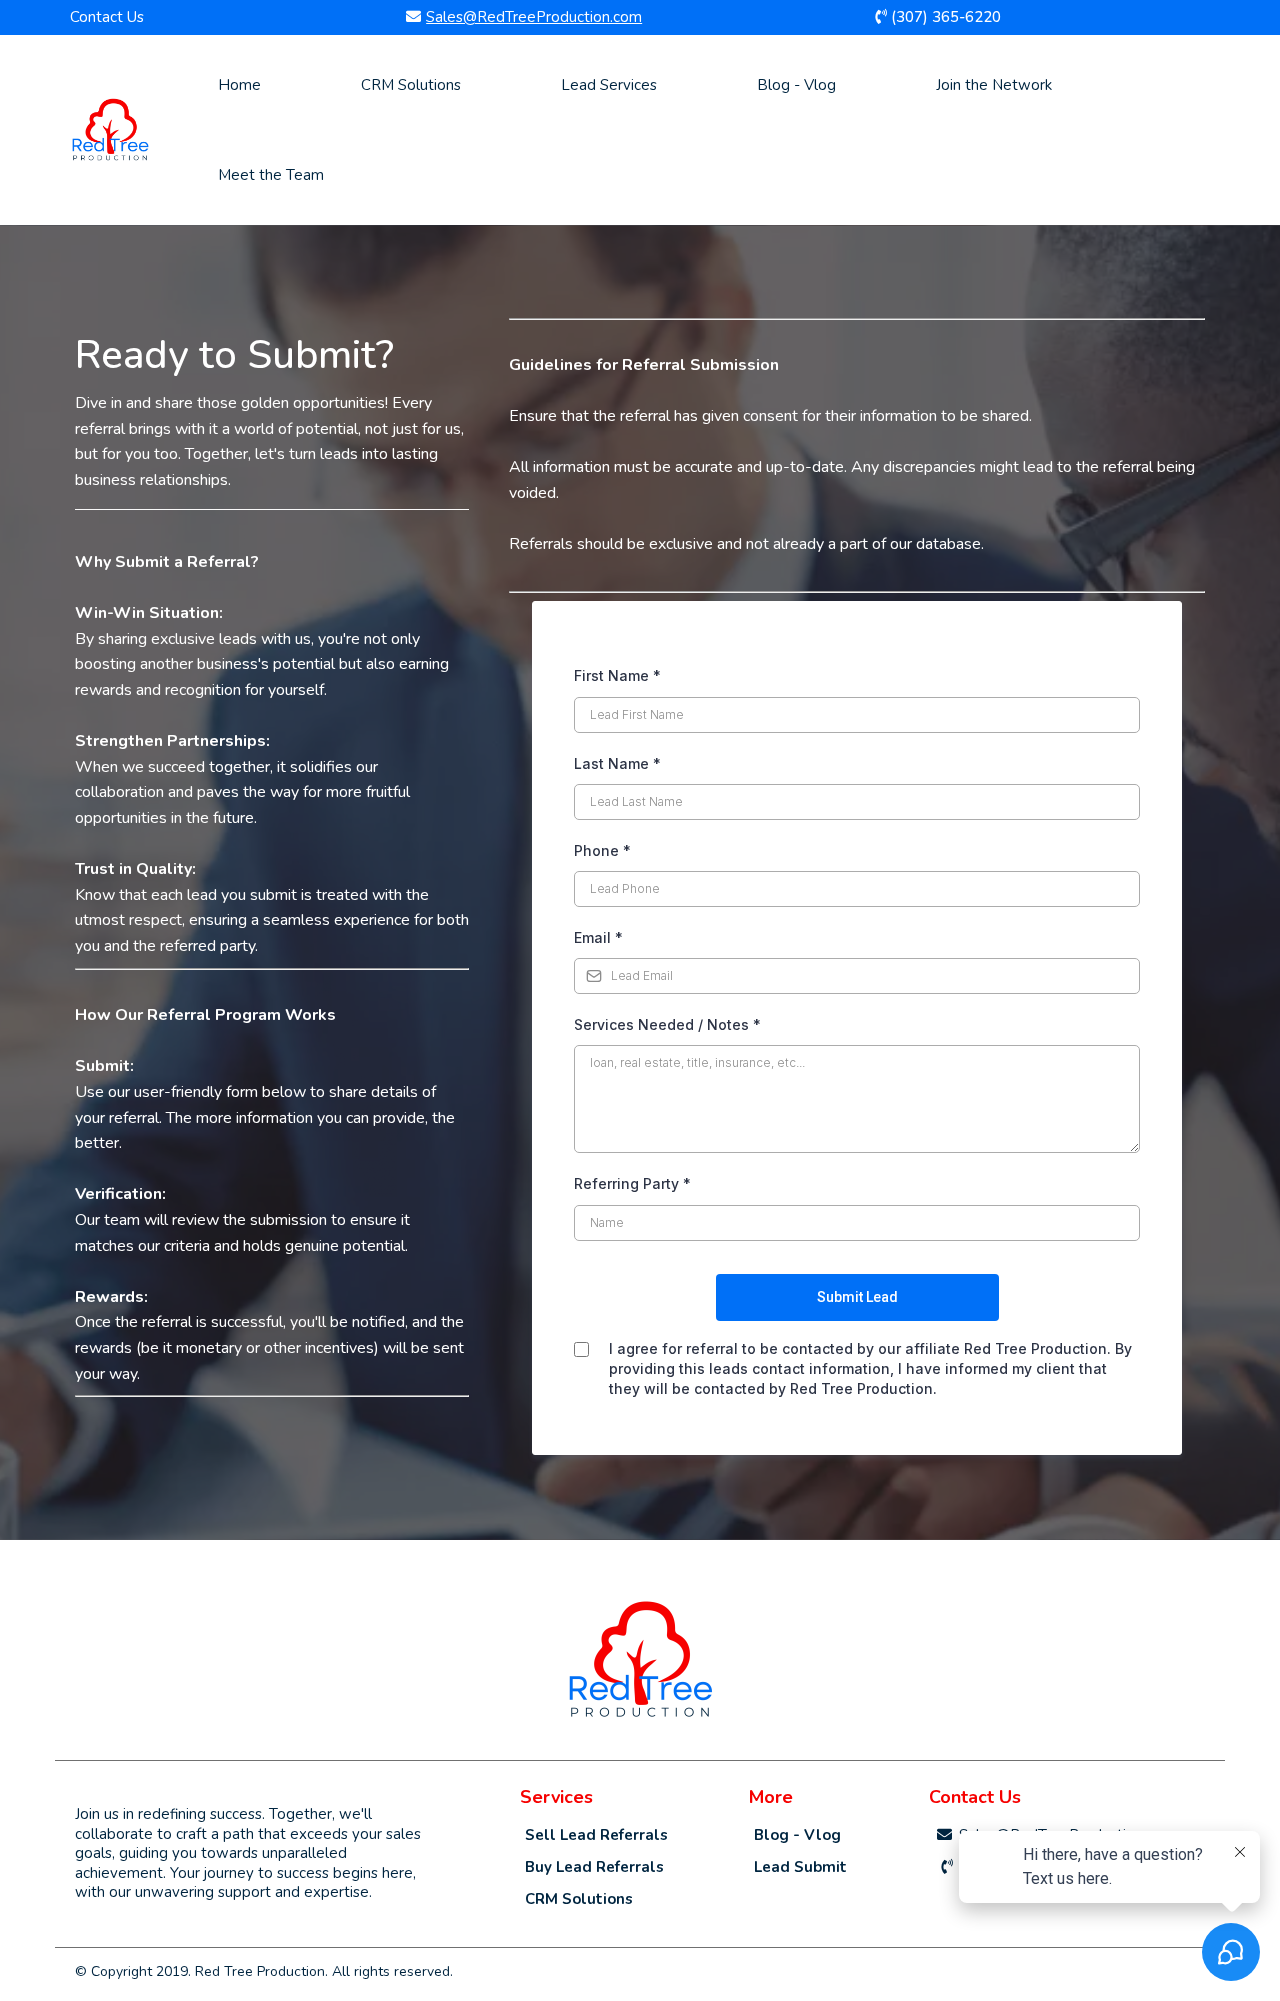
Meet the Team (271, 175)
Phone (602, 850)
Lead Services (609, 85)
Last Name (617, 763)
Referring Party (632, 1183)
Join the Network (994, 85)
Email (598, 937)
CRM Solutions (411, 85)
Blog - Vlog (796, 85)
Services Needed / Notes (667, 1024)
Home (239, 85)
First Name (617, 675)
